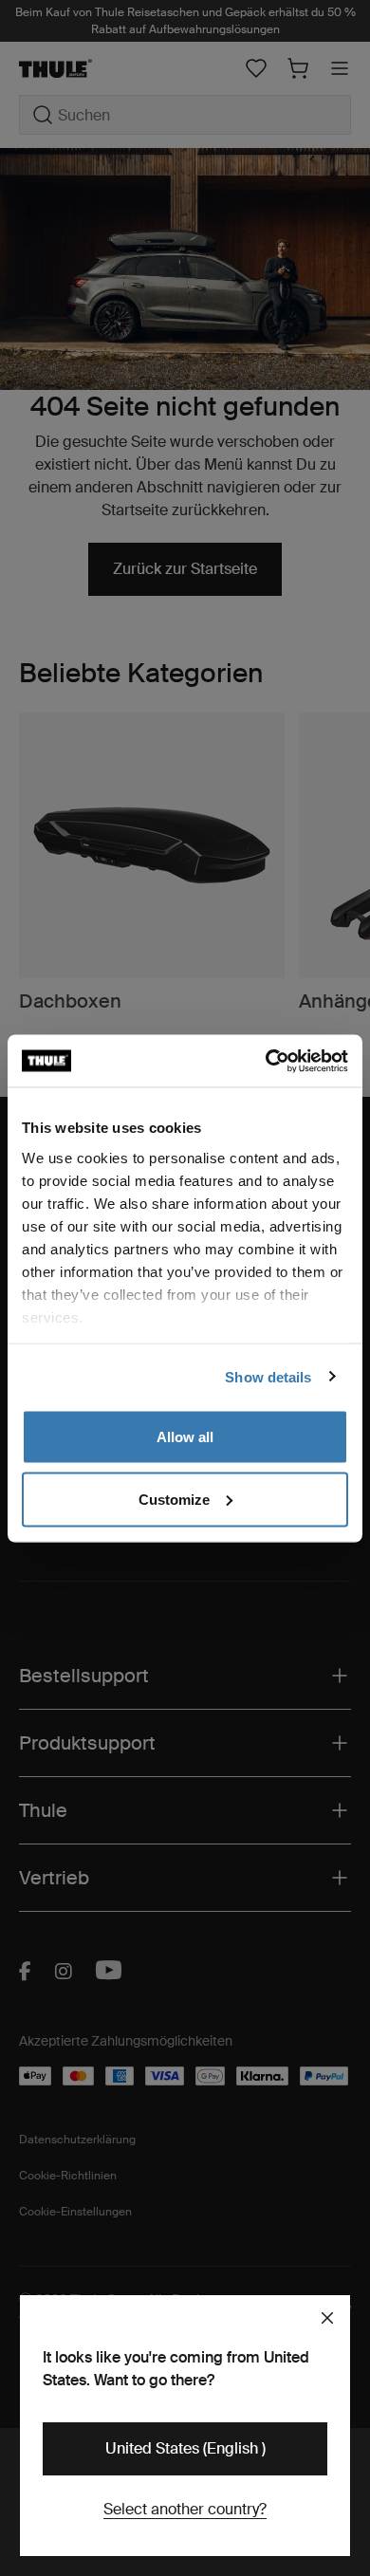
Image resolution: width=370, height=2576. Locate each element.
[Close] (327, 2318)
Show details (268, 1376)
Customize (174, 1499)
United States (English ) (185, 2448)
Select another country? (185, 2509)
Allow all (185, 1437)
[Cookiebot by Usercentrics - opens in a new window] (266, 1061)
